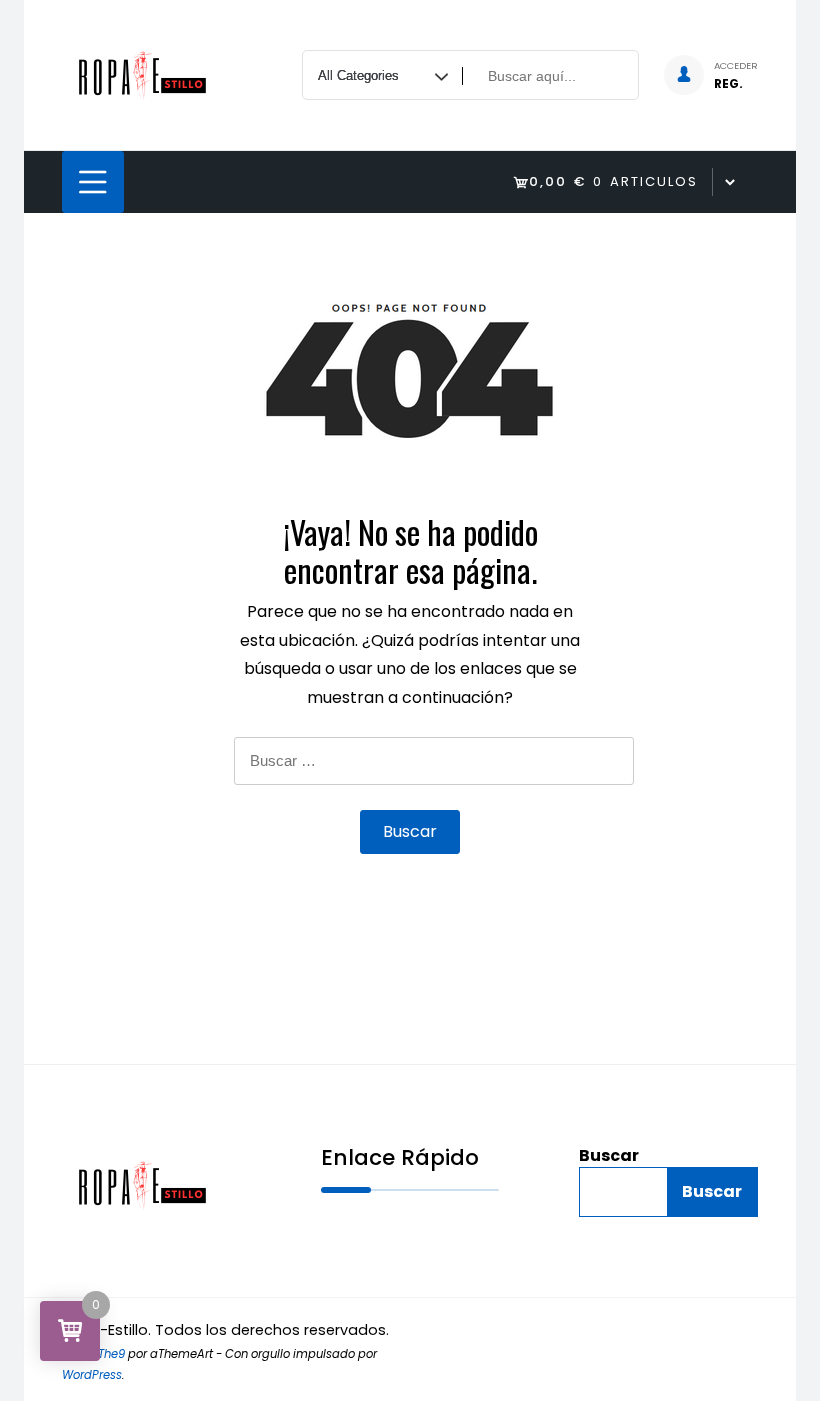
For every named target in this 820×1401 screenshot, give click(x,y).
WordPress (92, 1375)
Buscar (609, 1156)
